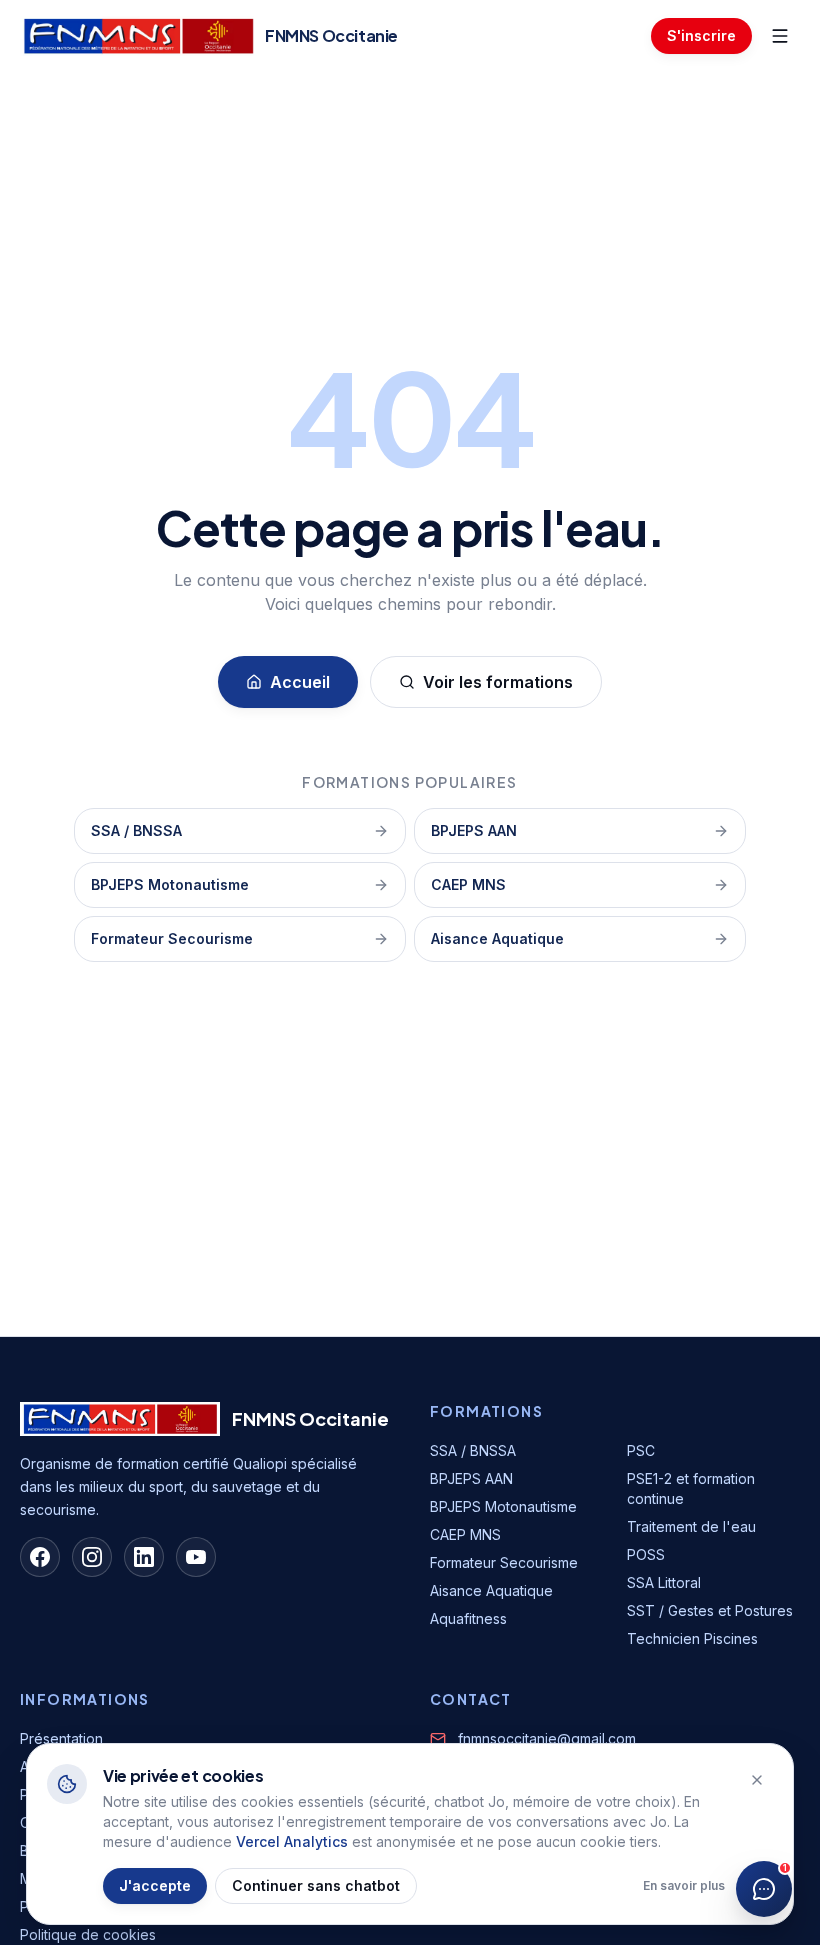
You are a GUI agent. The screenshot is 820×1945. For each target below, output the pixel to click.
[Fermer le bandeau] (757, 1780)
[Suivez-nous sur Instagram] (92, 1557)
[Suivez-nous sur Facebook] (40, 1557)
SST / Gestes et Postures (710, 1610)
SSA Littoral (664, 1582)
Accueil (300, 682)
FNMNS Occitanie (310, 1418)
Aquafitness (468, 1618)
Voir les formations (498, 682)
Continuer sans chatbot (316, 1885)
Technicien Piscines (692, 1638)
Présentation (61, 1738)
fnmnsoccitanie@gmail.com (547, 1738)
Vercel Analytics (292, 1841)
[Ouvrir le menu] (780, 36)
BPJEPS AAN (474, 830)
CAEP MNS (468, 884)
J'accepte (155, 1885)
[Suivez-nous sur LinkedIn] (144, 1557)
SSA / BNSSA (136, 830)
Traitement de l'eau (691, 1526)
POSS (646, 1554)
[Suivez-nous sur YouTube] (196, 1557)
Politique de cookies (88, 1934)
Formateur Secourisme (172, 938)
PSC (641, 1450)
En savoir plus (684, 1885)
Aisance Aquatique (497, 938)
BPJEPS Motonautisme (170, 884)
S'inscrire (701, 35)
